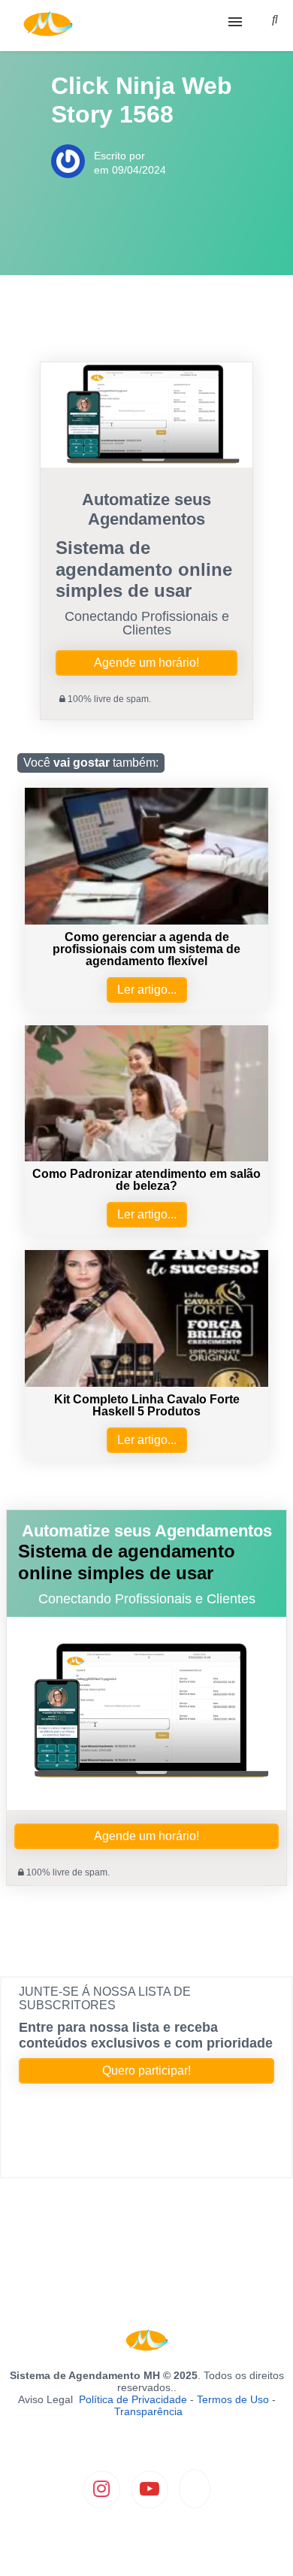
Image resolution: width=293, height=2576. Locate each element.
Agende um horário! (146, 663)
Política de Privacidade (133, 2399)
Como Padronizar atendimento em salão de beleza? (146, 1180)
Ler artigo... (147, 990)
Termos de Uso (233, 2399)
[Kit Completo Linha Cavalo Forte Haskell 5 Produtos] (146, 1383)
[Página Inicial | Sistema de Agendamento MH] (48, 26)
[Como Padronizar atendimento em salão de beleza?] (146, 1157)
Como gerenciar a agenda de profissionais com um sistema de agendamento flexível (146, 949)
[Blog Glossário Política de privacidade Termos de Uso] (146, 26)
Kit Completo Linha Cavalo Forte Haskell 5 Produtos (147, 1405)
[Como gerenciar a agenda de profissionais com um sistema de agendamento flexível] (146, 920)
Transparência (148, 2411)
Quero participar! (146, 2070)
